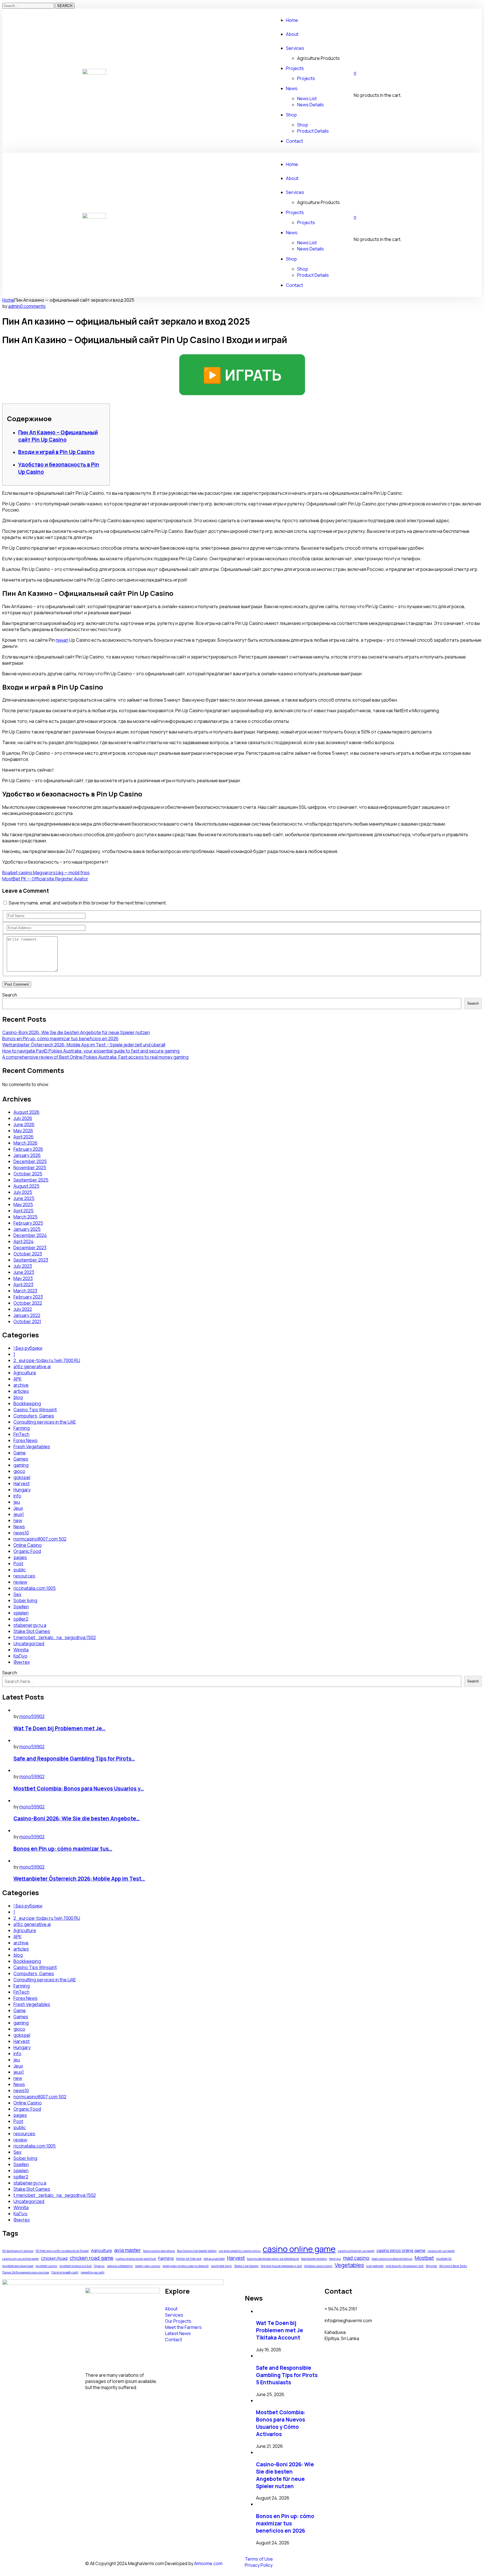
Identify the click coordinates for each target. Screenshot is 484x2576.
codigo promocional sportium (136, 2259)
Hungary (22, 1490)
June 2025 (24, 1198)
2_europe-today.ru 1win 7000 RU (47, 1360)
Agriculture (25, 1373)
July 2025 (23, 1192)
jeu (17, 1502)
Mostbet (424, 2258)
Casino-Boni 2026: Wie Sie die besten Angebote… (77, 1818)
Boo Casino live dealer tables (197, 2251)
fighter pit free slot (189, 2259)
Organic (99, 2266)
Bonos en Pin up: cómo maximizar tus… (63, 1849)
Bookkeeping (27, 1403)
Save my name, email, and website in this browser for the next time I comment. (88, 903)
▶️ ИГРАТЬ (242, 375)
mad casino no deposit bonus (392, 2259)
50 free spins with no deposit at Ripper (62, 2251)
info (17, 1496)
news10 (21, 1533)
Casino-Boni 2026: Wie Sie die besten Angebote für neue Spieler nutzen (76, 1032)
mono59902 (32, 1716)
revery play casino (148, 2266)
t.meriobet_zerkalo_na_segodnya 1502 (55, 1637)
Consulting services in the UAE (45, 1422)
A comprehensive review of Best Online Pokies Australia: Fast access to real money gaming (95, 1057)
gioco (19, 1471)
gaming (21, 1465)
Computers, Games (34, 1416)
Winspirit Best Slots (453, 2266)
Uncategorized (29, 1644)
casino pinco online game (401, 2250)
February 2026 (28, 1149)
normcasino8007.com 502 (40, 1539)
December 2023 (30, 1248)
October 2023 (28, 1254)
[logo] (94, 73)
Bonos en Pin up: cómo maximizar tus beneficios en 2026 (60, 1039)
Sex (17, 1594)
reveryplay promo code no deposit (186, 2266)
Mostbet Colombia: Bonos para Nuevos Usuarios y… (79, 1789)
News (19, 1527)
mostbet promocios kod (75, 2266)
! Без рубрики (28, 1348)
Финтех (22, 1662)
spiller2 (21, 1619)
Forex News (25, 1440)
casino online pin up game (356, 2251)
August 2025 (26, 1186)
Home (8, 300)
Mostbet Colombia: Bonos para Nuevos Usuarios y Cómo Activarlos (281, 2423)
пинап (62, 640)
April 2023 (23, 1285)
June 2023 (24, 1272)
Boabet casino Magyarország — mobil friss (46, 873)
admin (14, 306)
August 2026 (26, 1112)
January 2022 (27, 1315)
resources (24, 1576)
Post (18, 1564)
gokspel (22, 1477)
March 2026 (25, 1143)
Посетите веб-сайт (65, 2272)
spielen (21, 1613)
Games (21, 1459)
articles (21, 1391)
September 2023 (31, 1260)
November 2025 (30, 1168)
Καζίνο (20, 1656)
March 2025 (25, 1217)
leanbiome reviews (314, 2259)
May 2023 (23, 1278)
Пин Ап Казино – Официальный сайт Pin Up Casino (58, 436)
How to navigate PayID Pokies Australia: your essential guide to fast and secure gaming (91, 1051)
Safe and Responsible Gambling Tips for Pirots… (74, 1759)
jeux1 (19, 1514)
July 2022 (23, 1309)
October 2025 (28, 1174)
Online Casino (28, 1545)
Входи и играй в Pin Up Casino (56, 452)
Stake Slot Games (32, 1631)
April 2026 (24, 1137)
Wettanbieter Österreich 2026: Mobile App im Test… (79, 1879)
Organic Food (27, 1551)
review (20, 1582)
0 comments (33, 306)
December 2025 (30, 1161)
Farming (22, 1428)
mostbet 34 (444, 2259)
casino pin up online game (20, 2259)
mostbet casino (46, 2266)
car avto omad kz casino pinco (240, 2251)
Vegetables (349, 2265)
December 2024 (30, 1235)
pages (20, 1557)
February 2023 (28, 1297)
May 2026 (23, 1131)
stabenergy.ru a (30, 1625)
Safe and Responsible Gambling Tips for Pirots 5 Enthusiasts (287, 2375)
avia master (128, 2250)
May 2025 (23, 1204)
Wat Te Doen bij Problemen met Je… (60, 1728)
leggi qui (335, 2259)
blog (18, 1397)
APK (18, 1379)
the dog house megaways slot (281, 2266)
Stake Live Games (246, 2266)
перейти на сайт (93, 2272)
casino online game (299, 2249)
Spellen (21, 1607)
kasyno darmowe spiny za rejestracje (273, 2259)
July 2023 (23, 1266)
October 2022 (28, 1303)
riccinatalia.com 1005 (35, 1588)
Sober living (25, 1600)
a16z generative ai (32, 1366)
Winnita (21, 1650)
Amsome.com (208, 2563)
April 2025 (24, 1211)
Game (20, 1453)
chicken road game (92, 2258)
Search (10, 995)
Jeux (18, 1508)
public (20, 1570)
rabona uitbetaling (120, 2266)
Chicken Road (54, 2258)
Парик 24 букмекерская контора (26, 2272)
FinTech (21, 1434)
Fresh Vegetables (32, 1447)
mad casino (356, 2258)
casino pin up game (441, 2251)
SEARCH (65, 6)
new (18, 1520)
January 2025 (27, 1229)
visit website (375, 2266)
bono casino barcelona (159, 2251)
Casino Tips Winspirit (35, 1410)
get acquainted (214, 2259)
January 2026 (27, 1155)
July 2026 (23, 1118)
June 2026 (24, 1124)
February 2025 (28, 1223)
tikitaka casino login (318, 2266)
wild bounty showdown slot (405, 2266)
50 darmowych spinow (18, 2251)
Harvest (22, 1483)
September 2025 (31, 1180)
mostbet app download (18, 2266)
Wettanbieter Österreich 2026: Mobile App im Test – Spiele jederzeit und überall (84, 1045)
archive (21, 1385)
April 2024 (24, 1241)
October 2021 (27, 1321)
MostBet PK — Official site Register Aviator (45, 879)
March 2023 (25, 1291)
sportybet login (221, 2266)
